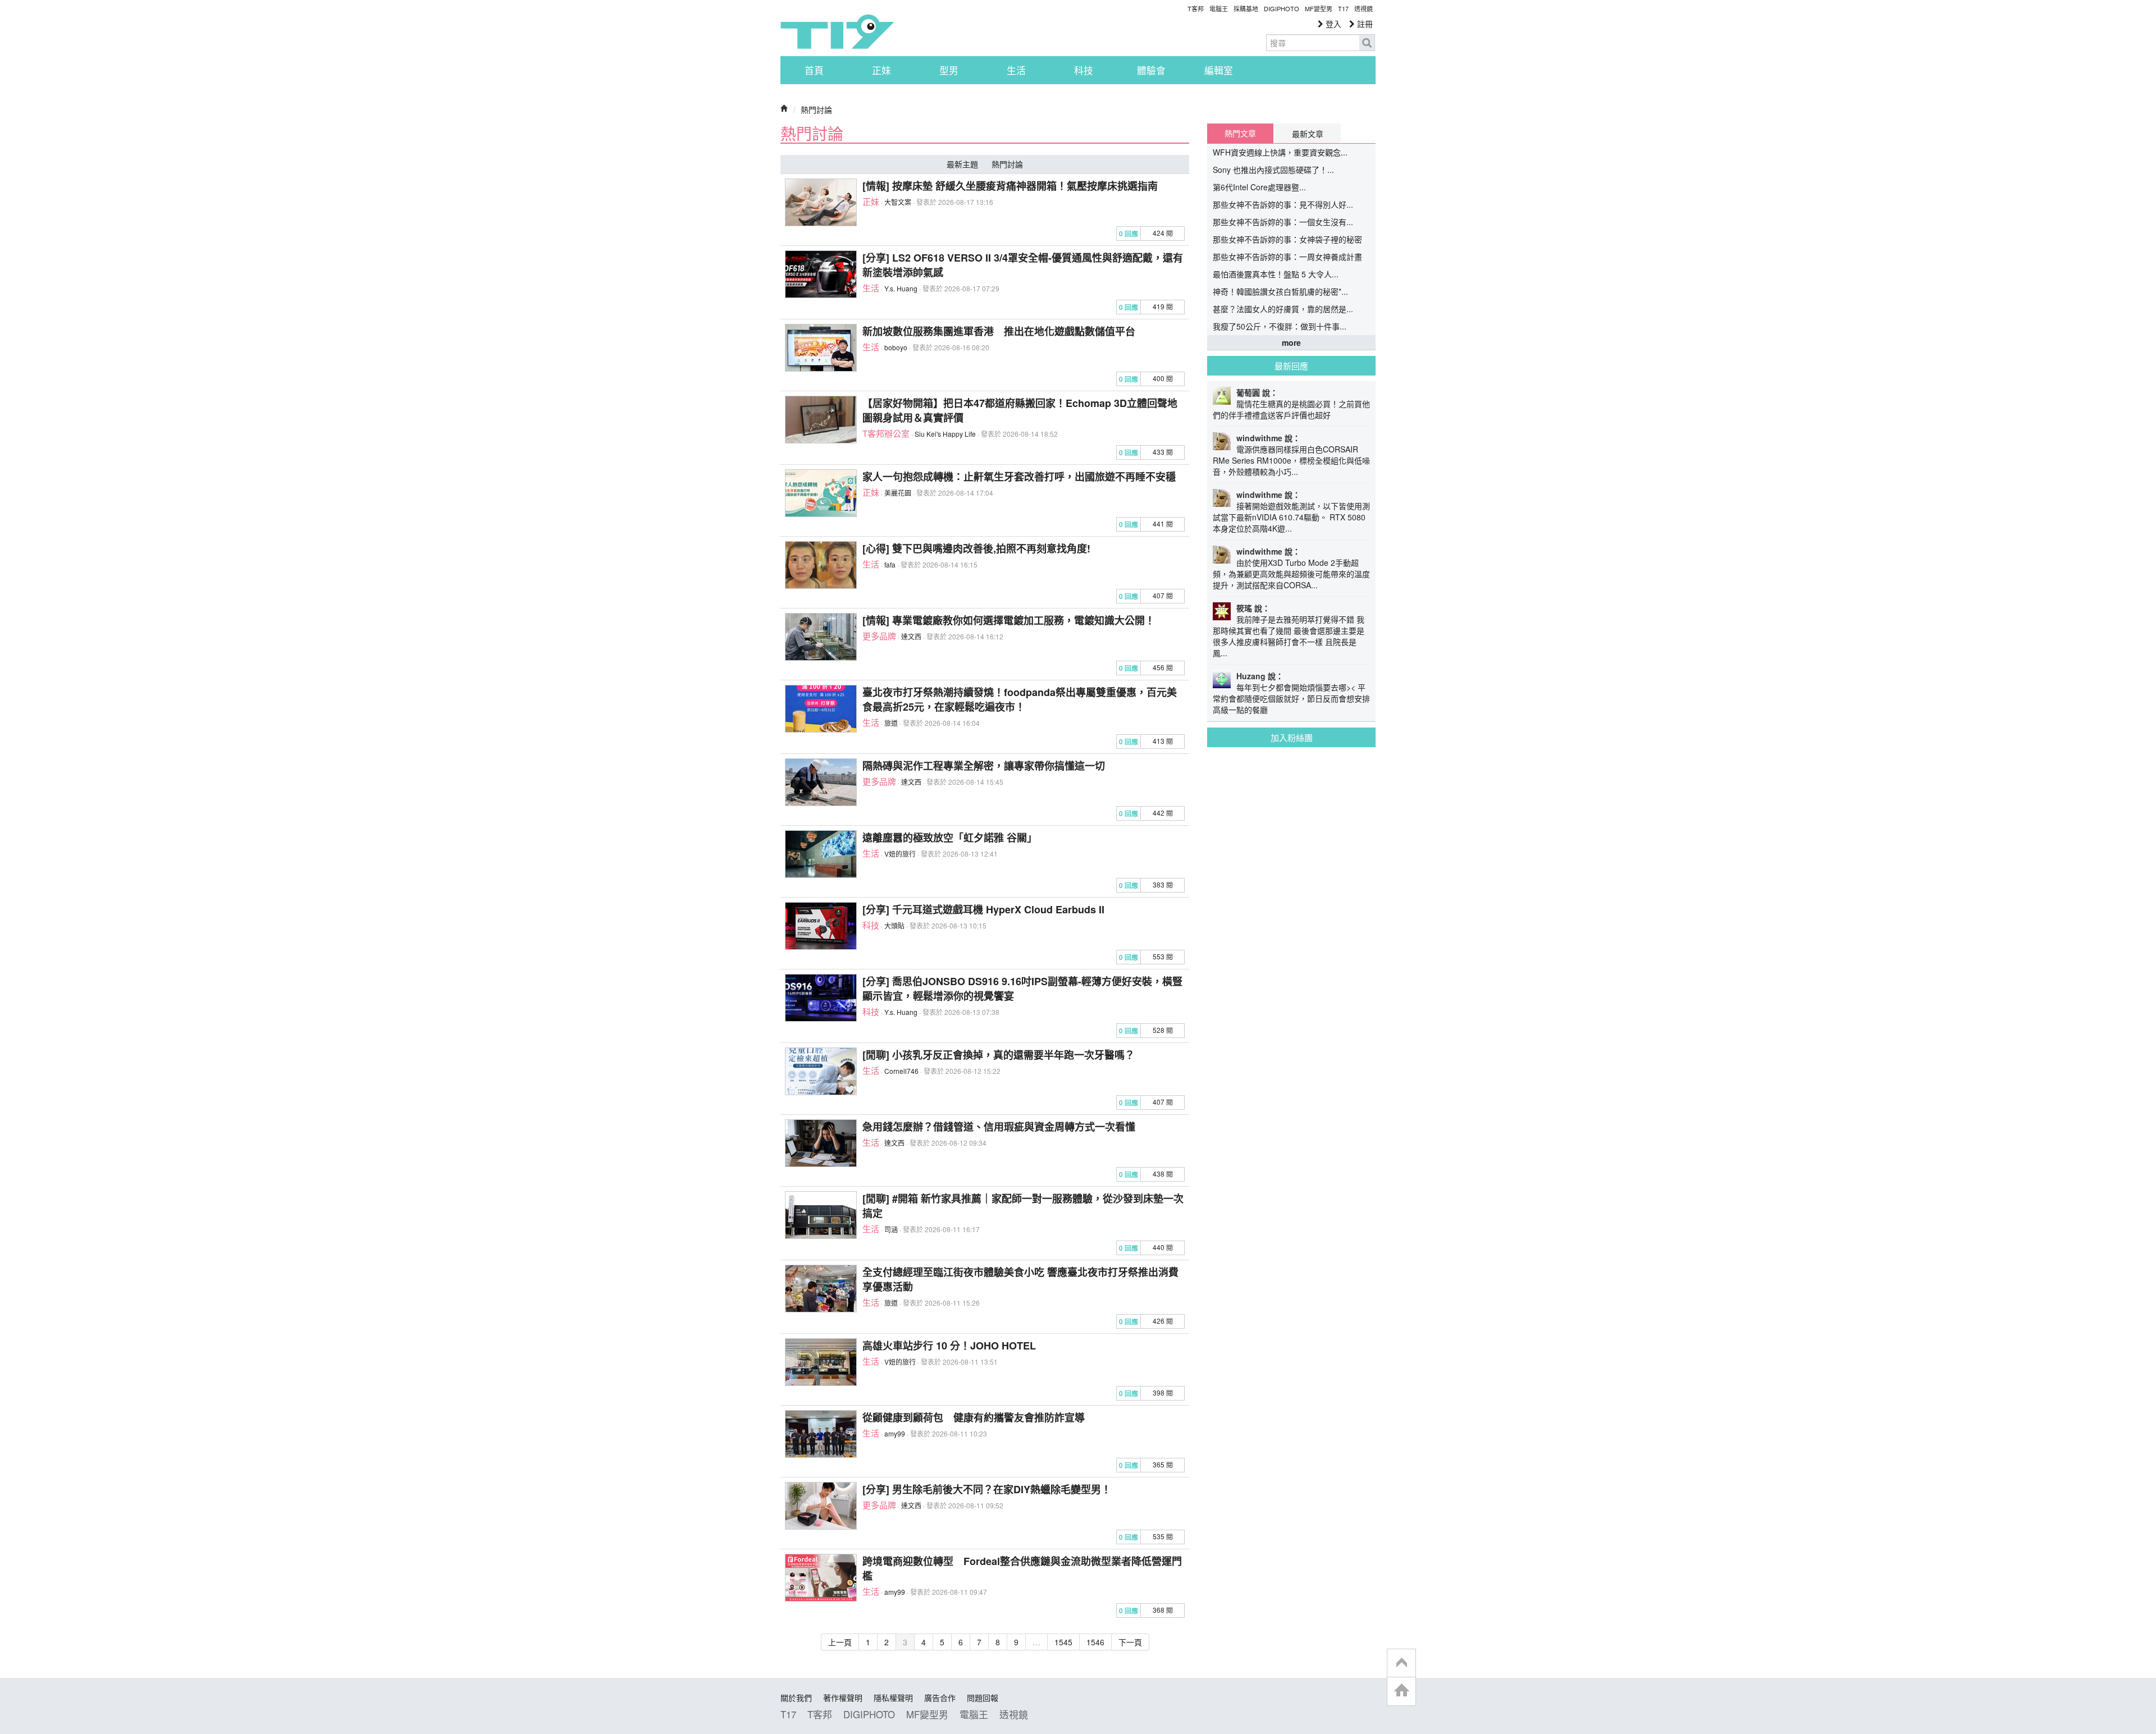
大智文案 (898, 202)
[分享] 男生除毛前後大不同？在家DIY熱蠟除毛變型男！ (987, 1489)
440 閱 (1163, 1247)
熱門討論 (816, 109)
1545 (1063, 1642)
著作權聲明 (843, 1698)
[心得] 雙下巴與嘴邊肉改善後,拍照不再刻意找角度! (976, 548)
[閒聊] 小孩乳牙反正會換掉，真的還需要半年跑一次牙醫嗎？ (999, 1055)
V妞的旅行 (900, 854)
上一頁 (840, 1642)
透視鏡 (1364, 8)
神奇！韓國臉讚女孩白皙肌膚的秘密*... (1280, 291)
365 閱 (1163, 1464)
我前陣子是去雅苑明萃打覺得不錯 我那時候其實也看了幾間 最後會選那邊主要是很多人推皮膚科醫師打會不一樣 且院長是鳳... (1289, 636)
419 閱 (1163, 306)
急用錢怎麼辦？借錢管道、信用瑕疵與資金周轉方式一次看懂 (999, 1127)
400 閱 (1163, 378)
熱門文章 (1240, 133)
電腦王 (1219, 8)
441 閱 (1163, 523)
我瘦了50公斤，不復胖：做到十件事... (1280, 326)
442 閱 (1163, 813)
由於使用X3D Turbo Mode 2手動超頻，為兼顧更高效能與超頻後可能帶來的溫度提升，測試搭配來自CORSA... (1291, 574)
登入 (1332, 24)
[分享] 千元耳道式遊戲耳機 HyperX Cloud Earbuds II (983, 909)
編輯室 (1219, 70)
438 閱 (1163, 1173)
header (1401, 1663)
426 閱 (1163, 1321)
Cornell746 (901, 1071)
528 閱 (1163, 1030)
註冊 (1364, 24)
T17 (837, 31)
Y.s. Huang (901, 288)
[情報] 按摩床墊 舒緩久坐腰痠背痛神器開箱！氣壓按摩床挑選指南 (1010, 186)
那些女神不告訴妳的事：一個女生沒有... (1283, 222)
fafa (890, 564)
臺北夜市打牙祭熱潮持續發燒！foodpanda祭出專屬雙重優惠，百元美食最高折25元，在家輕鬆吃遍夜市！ (1020, 699)
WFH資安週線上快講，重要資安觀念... (1280, 152)
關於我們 (796, 1698)
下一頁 (1130, 1642)
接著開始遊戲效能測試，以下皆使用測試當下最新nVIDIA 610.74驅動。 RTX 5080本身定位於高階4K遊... (1291, 517)
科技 (1084, 70)
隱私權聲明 (893, 1698)
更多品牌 (879, 636)
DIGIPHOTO (1282, 8)
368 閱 (1163, 1610)
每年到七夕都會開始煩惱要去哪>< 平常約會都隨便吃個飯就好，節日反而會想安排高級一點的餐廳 (1291, 698)
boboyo (896, 347)
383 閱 (1163, 884)
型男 (949, 70)
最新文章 (1308, 134)
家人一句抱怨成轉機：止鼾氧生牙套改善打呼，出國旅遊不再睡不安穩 (1019, 477)
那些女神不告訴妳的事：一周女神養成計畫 (1287, 257)
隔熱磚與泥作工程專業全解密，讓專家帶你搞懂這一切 (984, 766)
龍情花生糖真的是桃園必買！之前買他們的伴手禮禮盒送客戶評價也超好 (1291, 409)
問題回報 (983, 1698)
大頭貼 (894, 925)
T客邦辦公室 (886, 433)
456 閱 (1163, 667)
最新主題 (962, 164)
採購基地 (1246, 8)
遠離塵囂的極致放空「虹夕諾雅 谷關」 (950, 838)
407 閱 (1163, 595)
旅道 (891, 723)
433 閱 (1163, 452)
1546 (1095, 1642)
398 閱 (1163, 1392)
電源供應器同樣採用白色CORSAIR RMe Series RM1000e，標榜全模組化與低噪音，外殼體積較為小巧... (1291, 460)
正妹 (881, 70)
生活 (1016, 70)
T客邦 (1196, 8)
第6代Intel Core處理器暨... (1259, 187)
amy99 (895, 1433)
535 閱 (1163, 1536)
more (1291, 342)
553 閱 (1163, 956)
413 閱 (1163, 741)
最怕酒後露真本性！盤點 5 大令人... (1276, 274)
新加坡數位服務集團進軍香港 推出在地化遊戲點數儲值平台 (999, 331)
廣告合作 (940, 1698)
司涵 (891, 1229)
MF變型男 (1319, 8)
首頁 (814, 70)
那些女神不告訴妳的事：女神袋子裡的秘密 (1287, 239)
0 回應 (1129, 234)
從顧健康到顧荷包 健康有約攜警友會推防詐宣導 (974, 1417)
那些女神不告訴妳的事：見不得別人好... (1283, 204)
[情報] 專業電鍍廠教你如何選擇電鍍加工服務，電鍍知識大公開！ (1009, 620)
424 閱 (1163, 233)
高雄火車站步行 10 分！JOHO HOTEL (949, 1346)
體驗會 (1151, 70)
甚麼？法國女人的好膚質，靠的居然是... (1283, 309)
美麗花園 (898, 493)
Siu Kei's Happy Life (945, 434)
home (1401, 1691)
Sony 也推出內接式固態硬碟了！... (1273, 170)
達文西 (911, 636)
